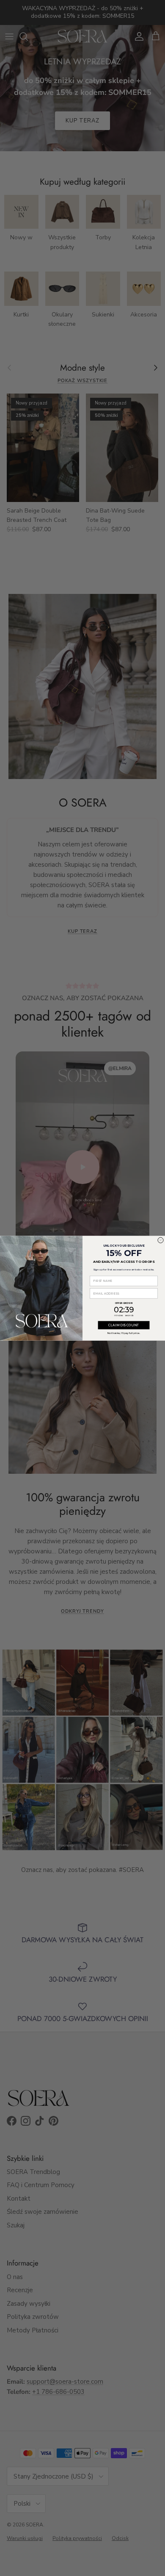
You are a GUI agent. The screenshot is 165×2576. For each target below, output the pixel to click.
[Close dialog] (161, 1240)
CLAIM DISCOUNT (124, 1325)
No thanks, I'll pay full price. (124, 1332)
